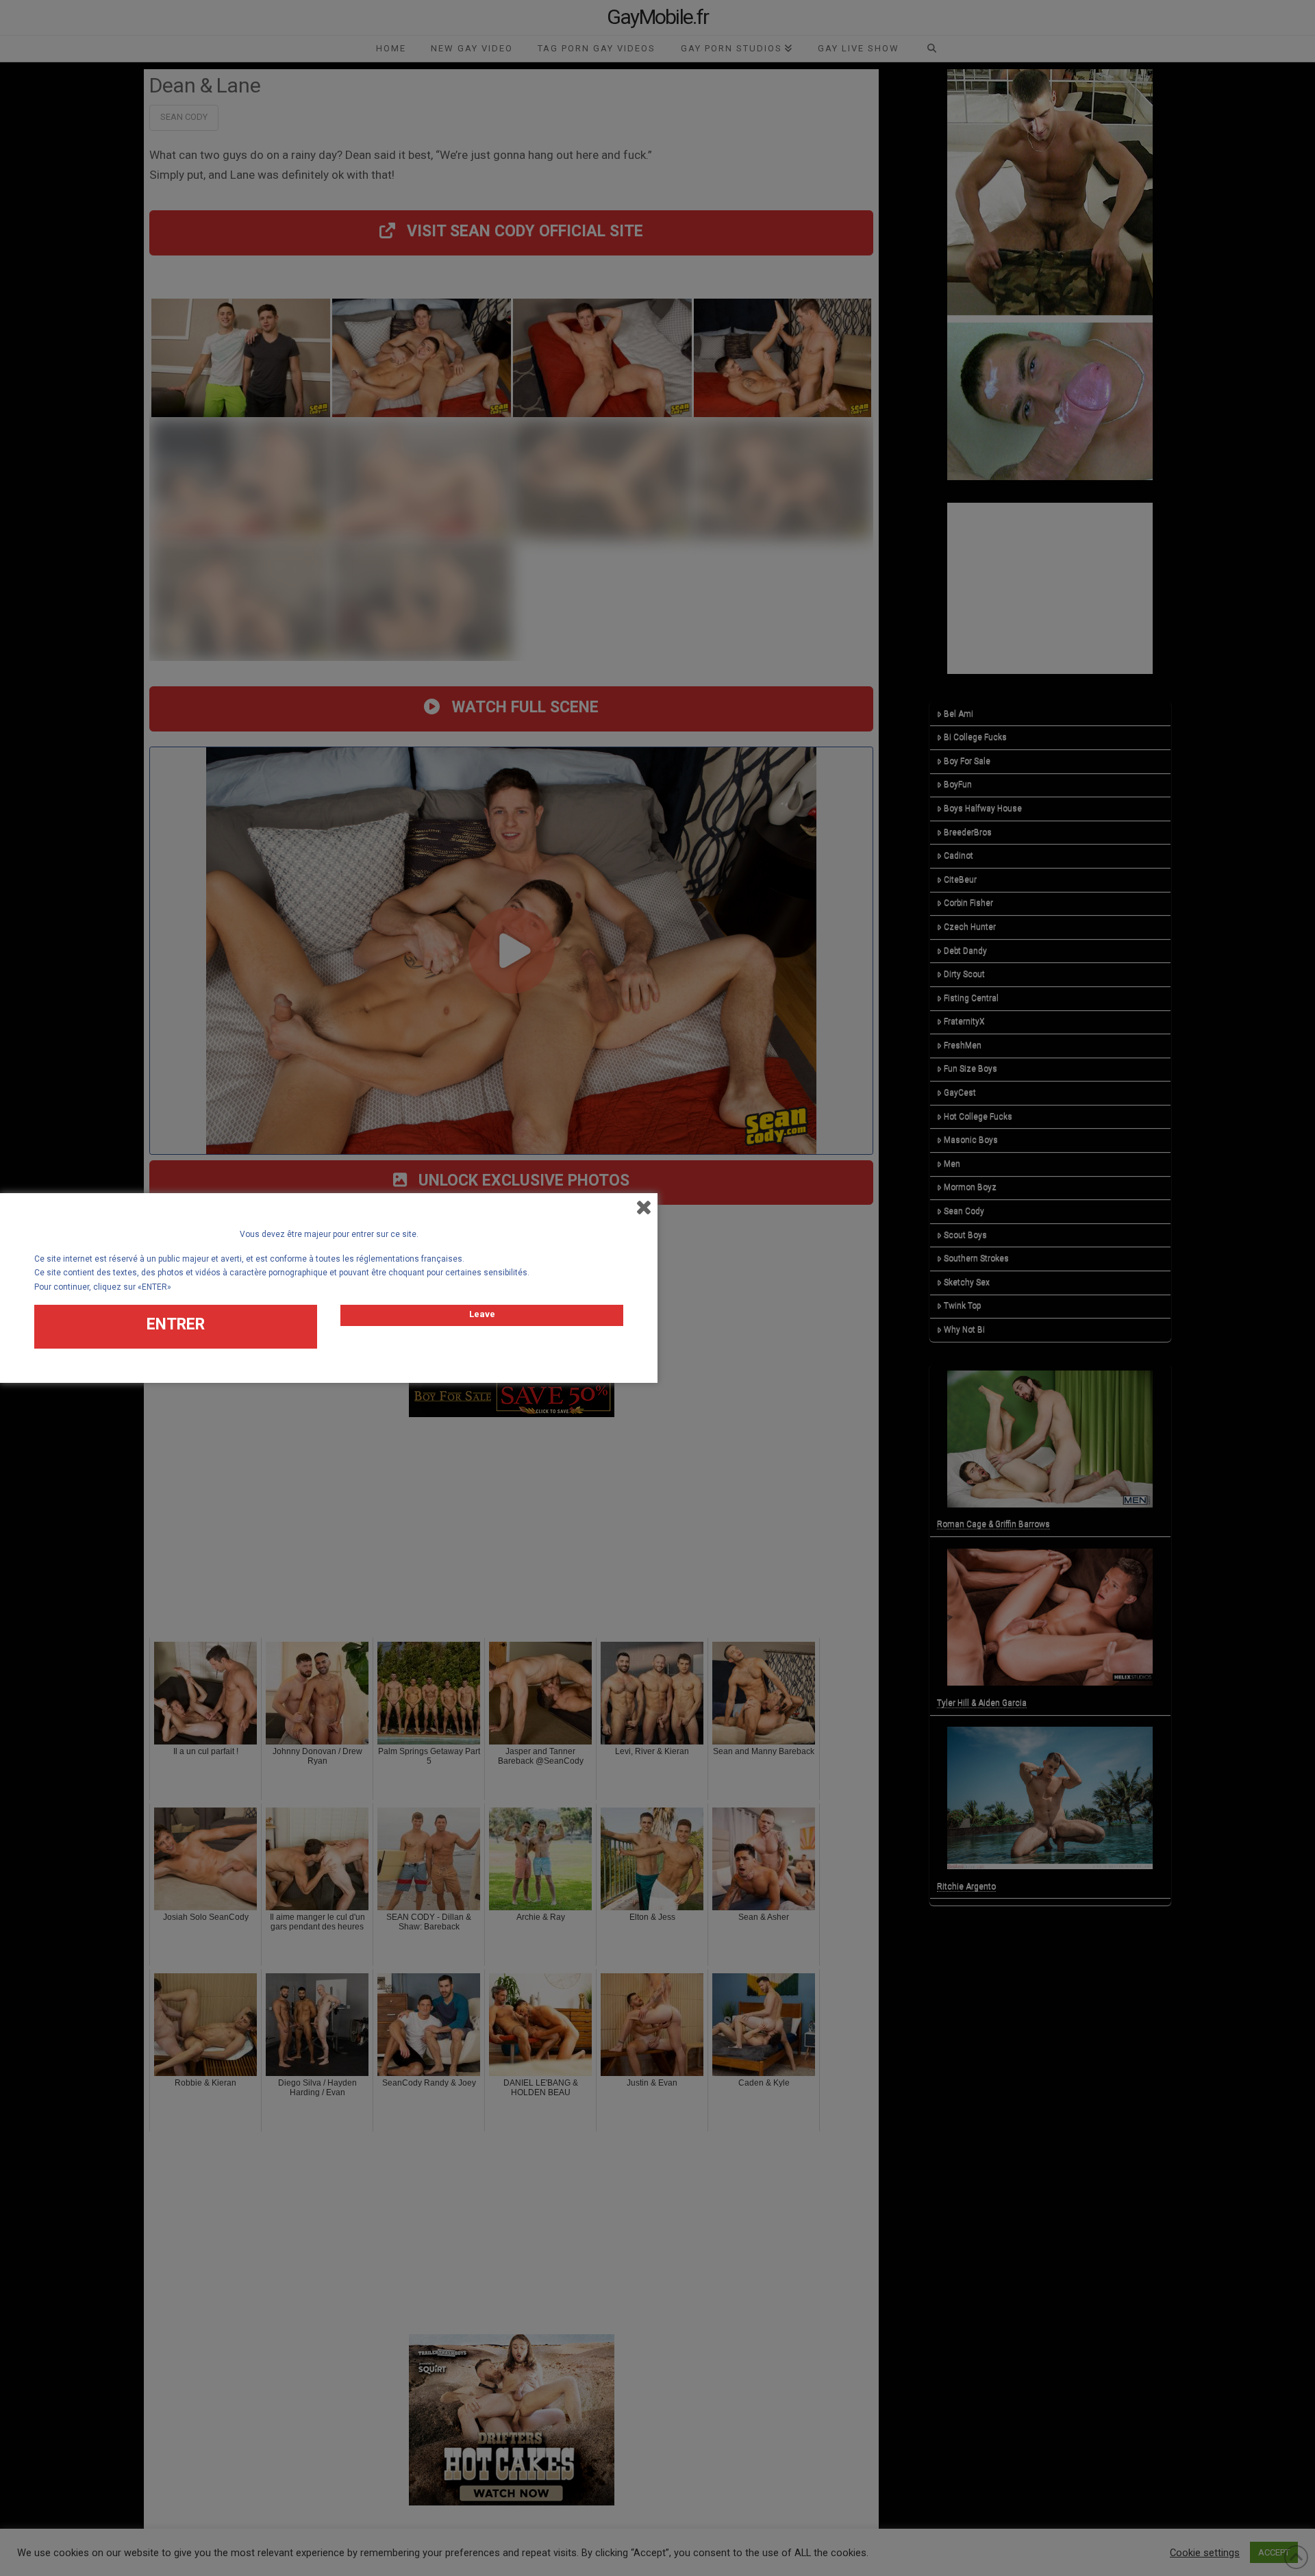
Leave (482, 1314)
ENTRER (176, 1324)
